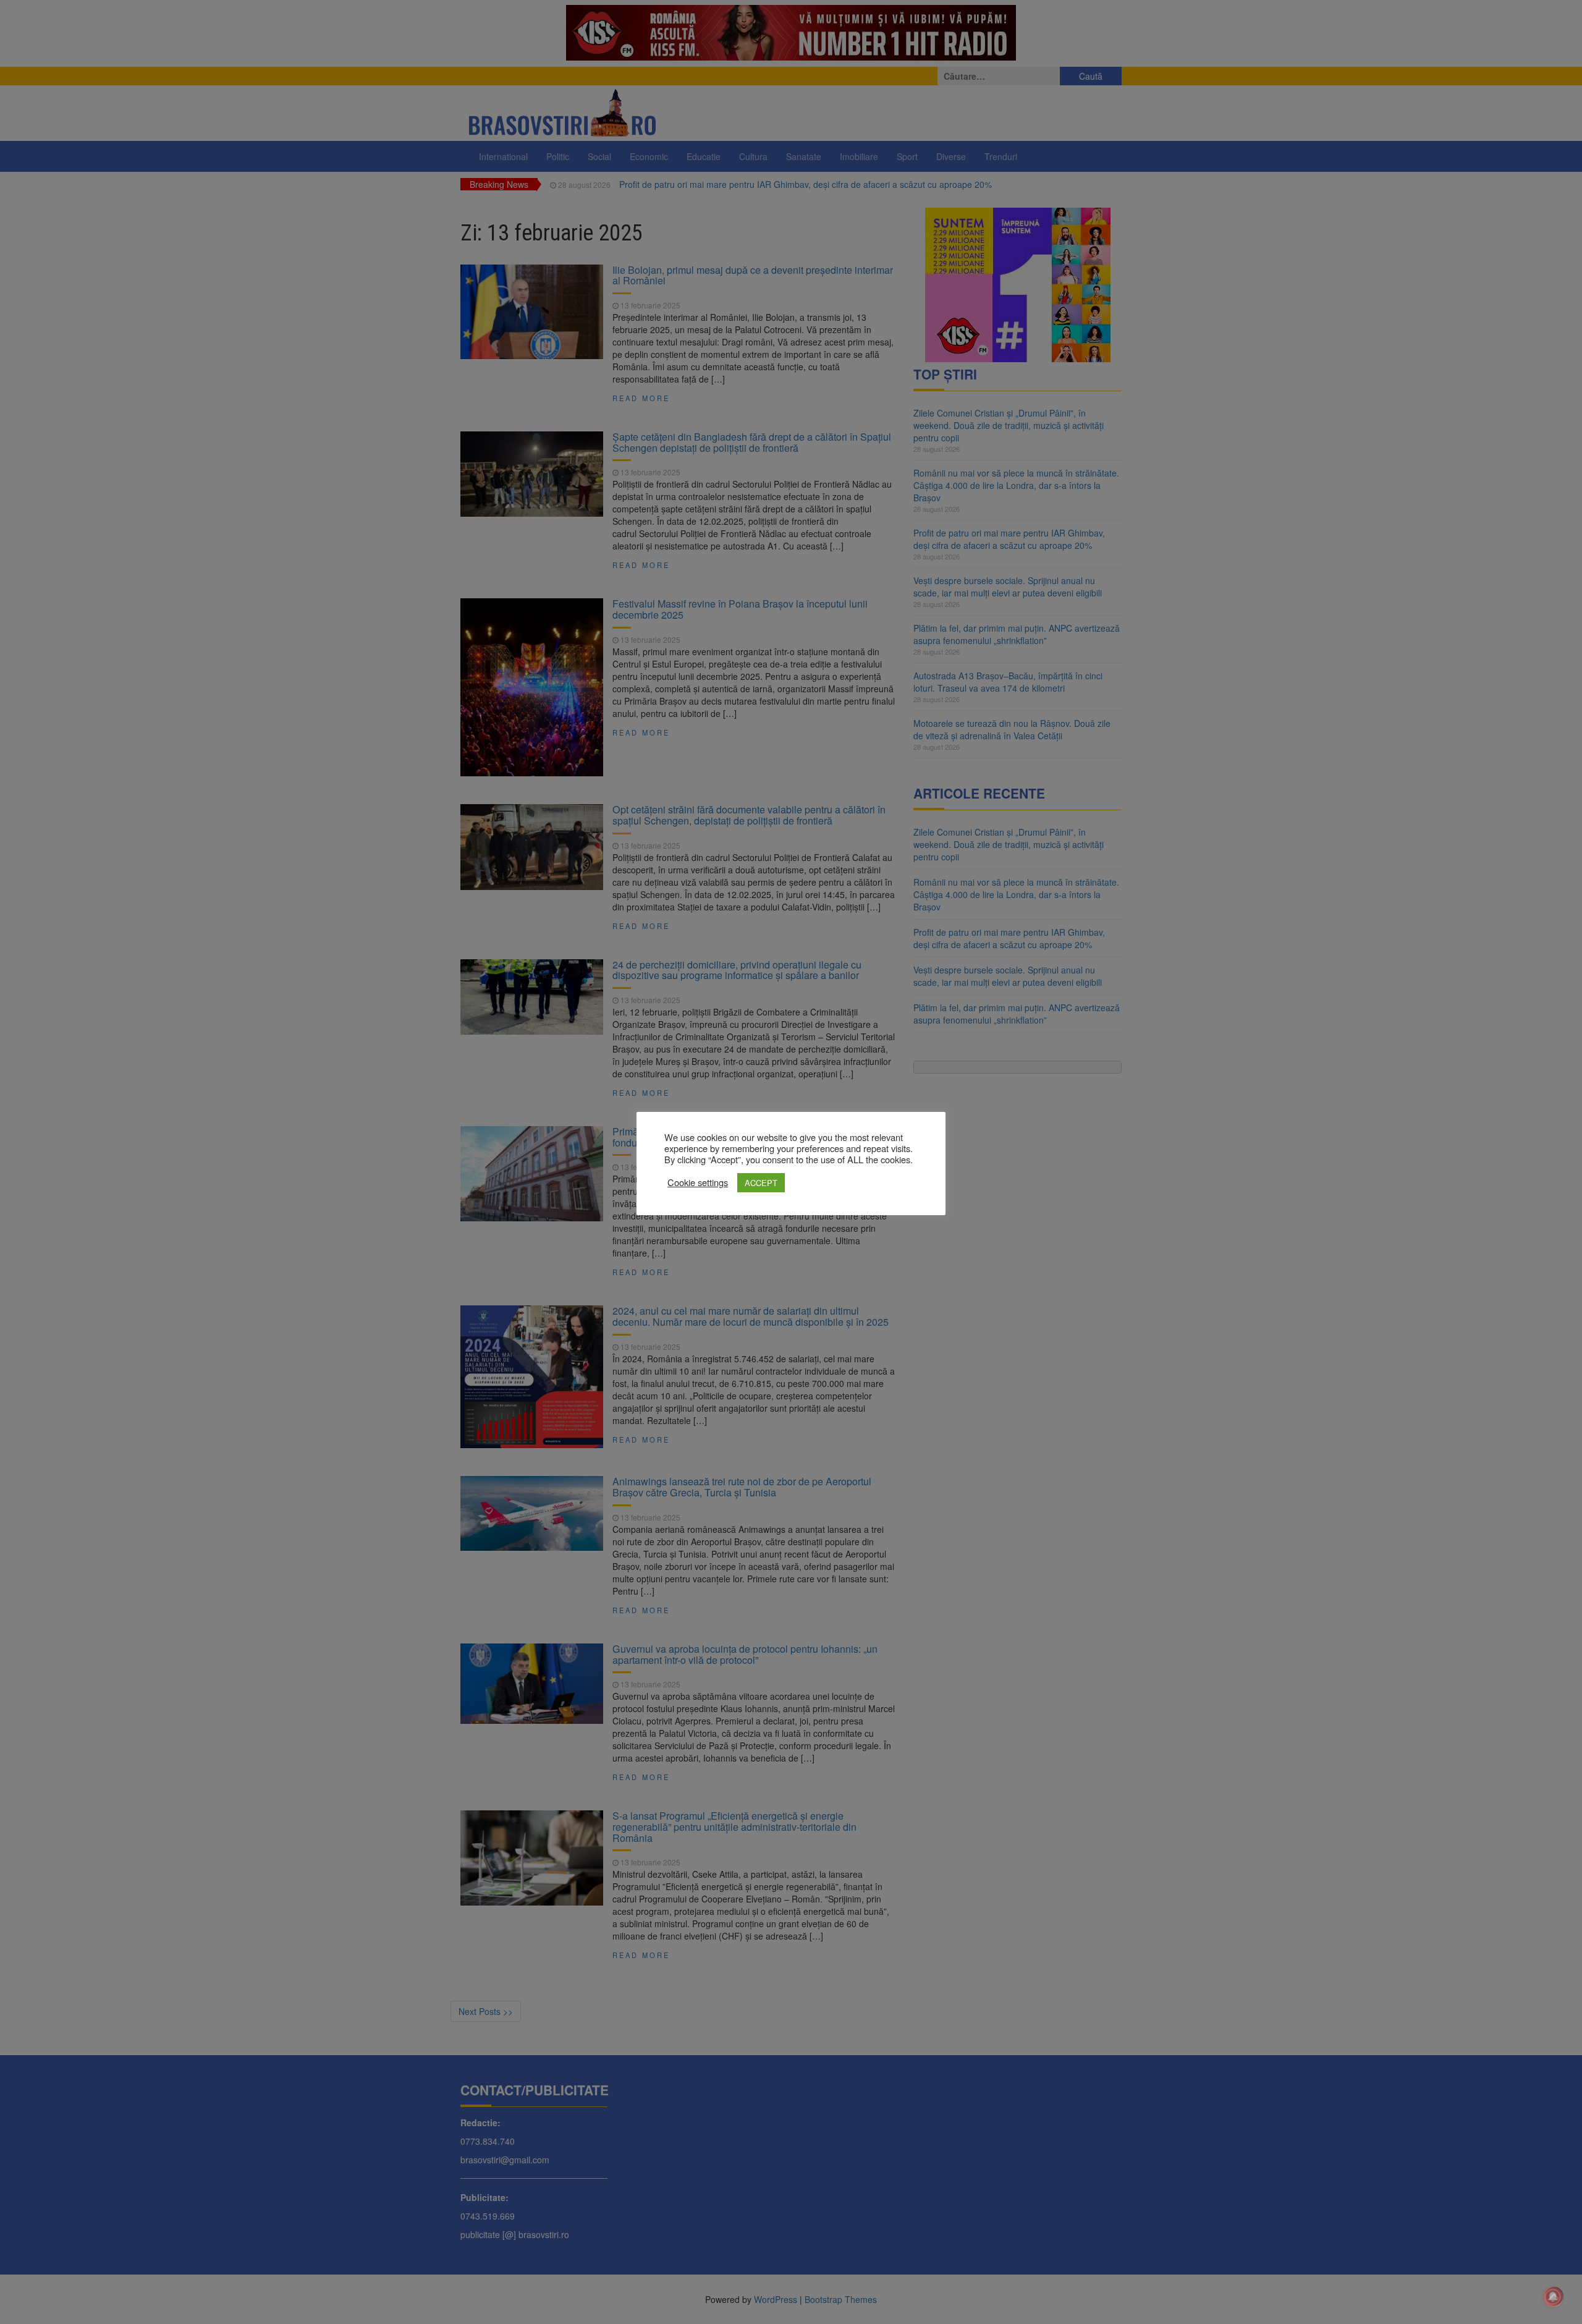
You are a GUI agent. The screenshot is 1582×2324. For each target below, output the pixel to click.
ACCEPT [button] (761, 1183)
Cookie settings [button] (698, 1182)
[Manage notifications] (1553, 2297)
